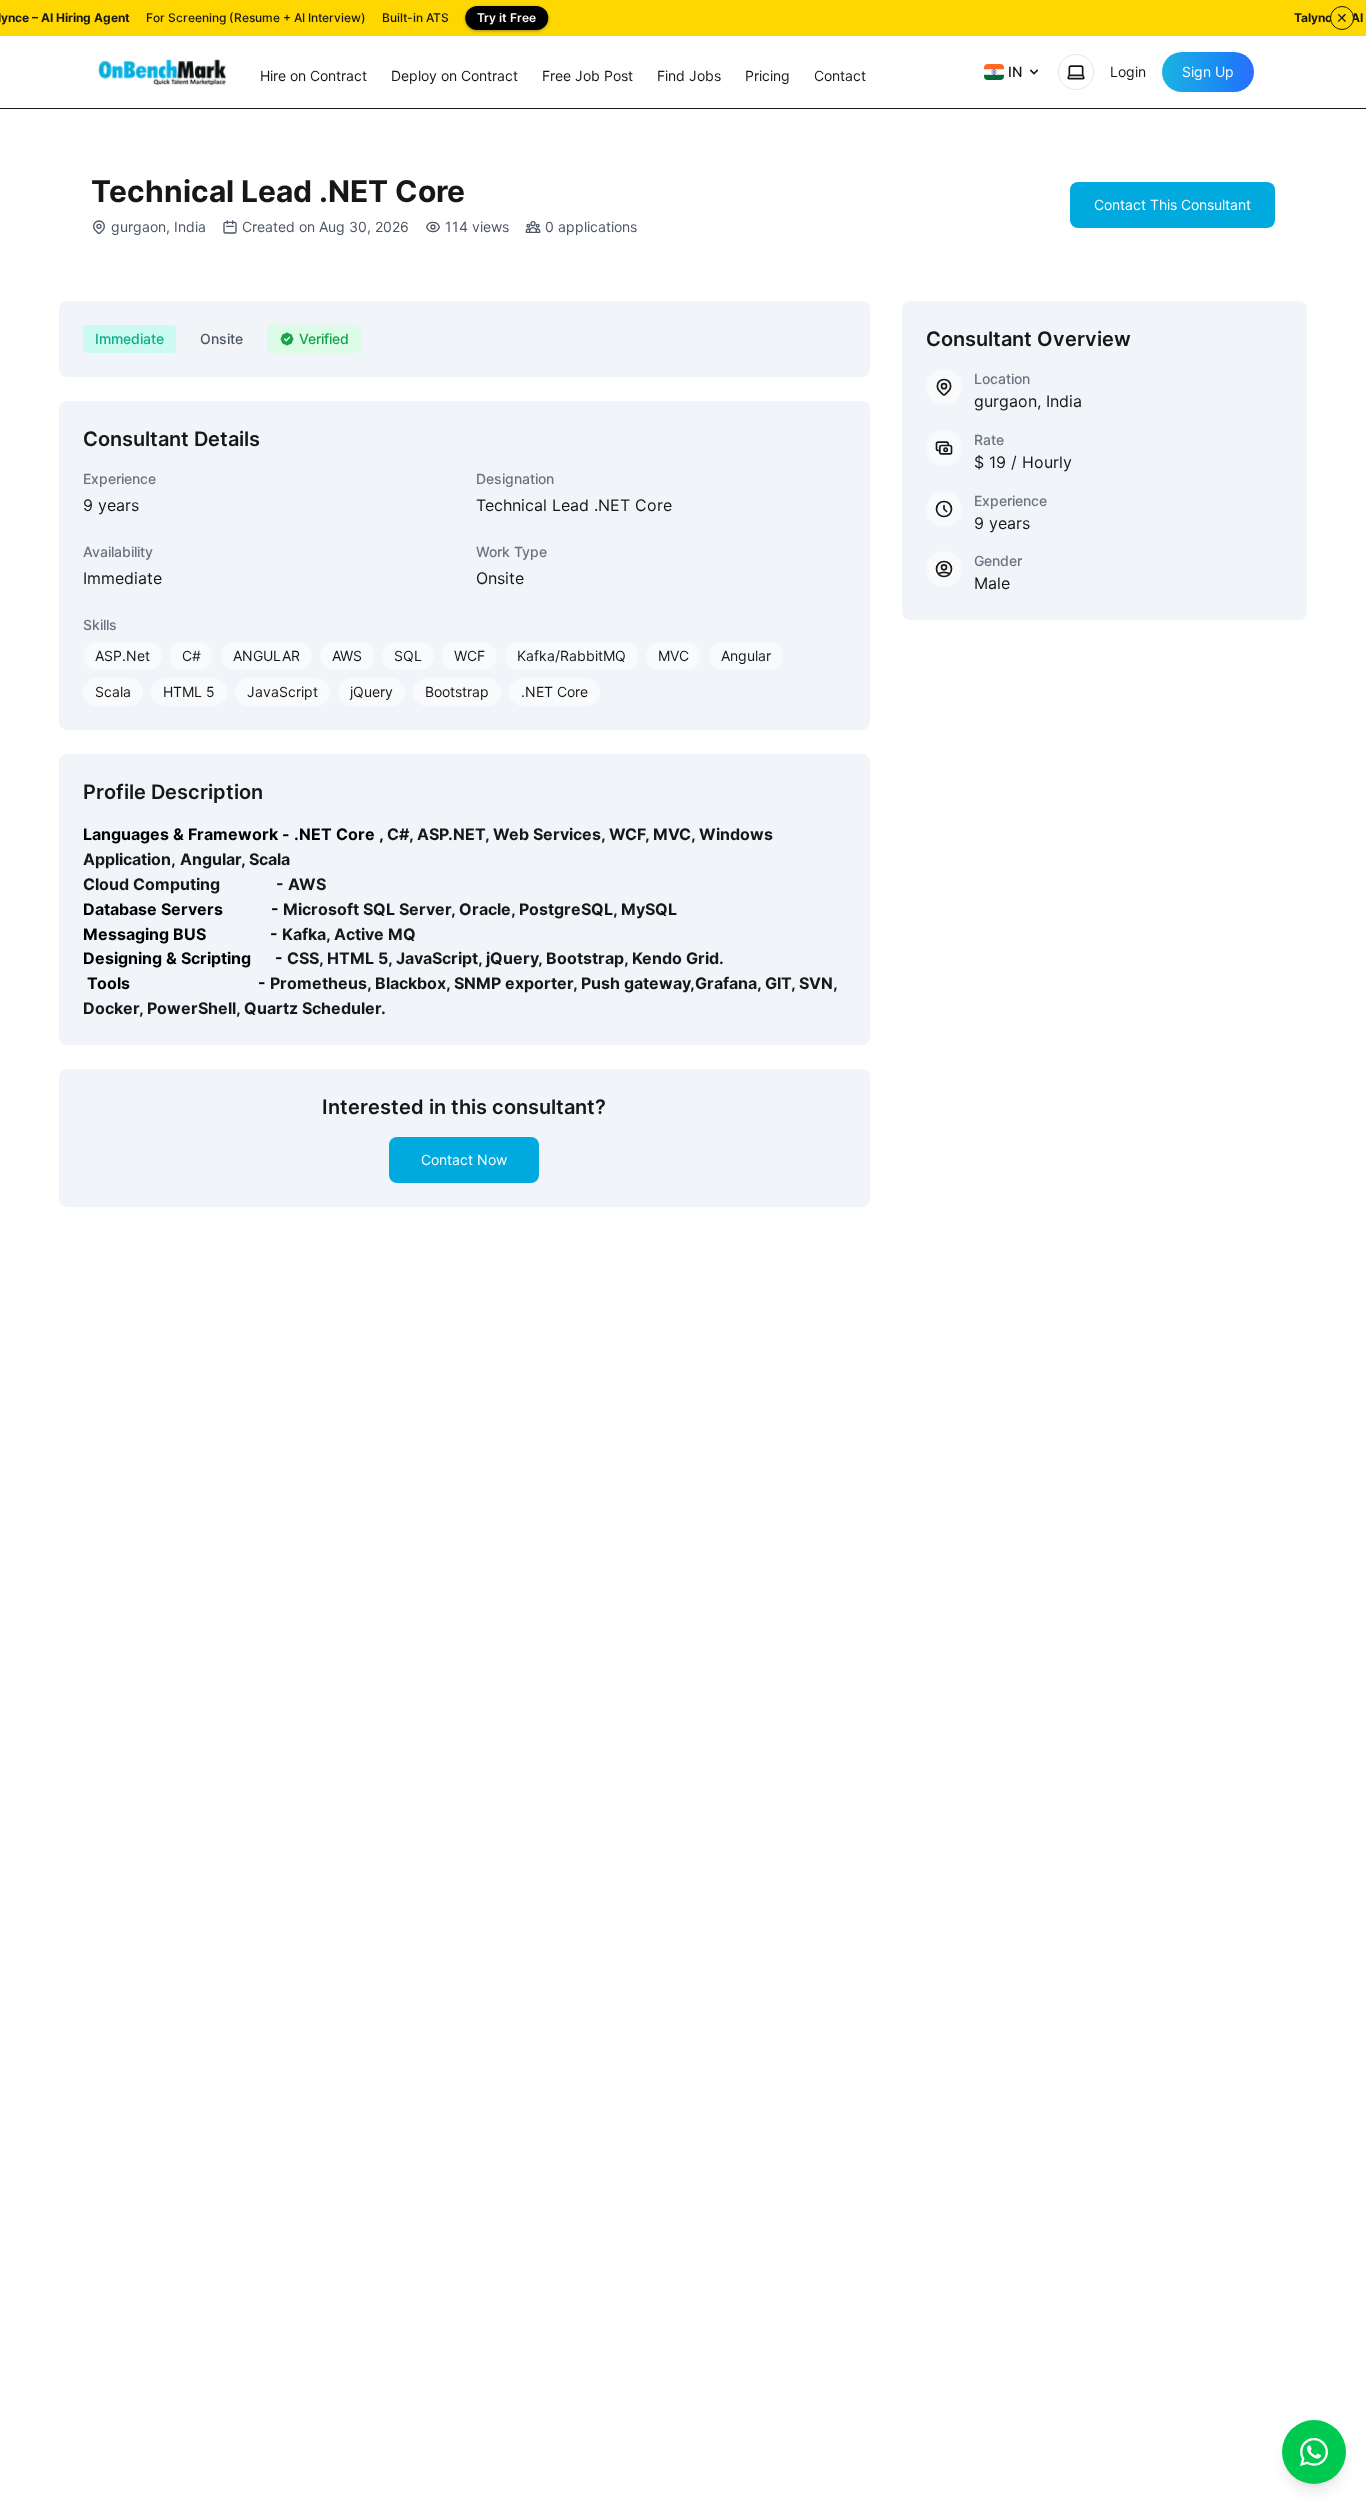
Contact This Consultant (1172, 204)
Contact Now (464, 1159)
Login (1128, 71)
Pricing (767, 75)
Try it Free (506, 17)
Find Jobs (689, 75)
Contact (840, 75)
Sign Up (1208, 71)
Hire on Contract (313, 75)
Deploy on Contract (454, 75)
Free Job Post (587, 75)
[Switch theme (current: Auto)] (1076, 72)
